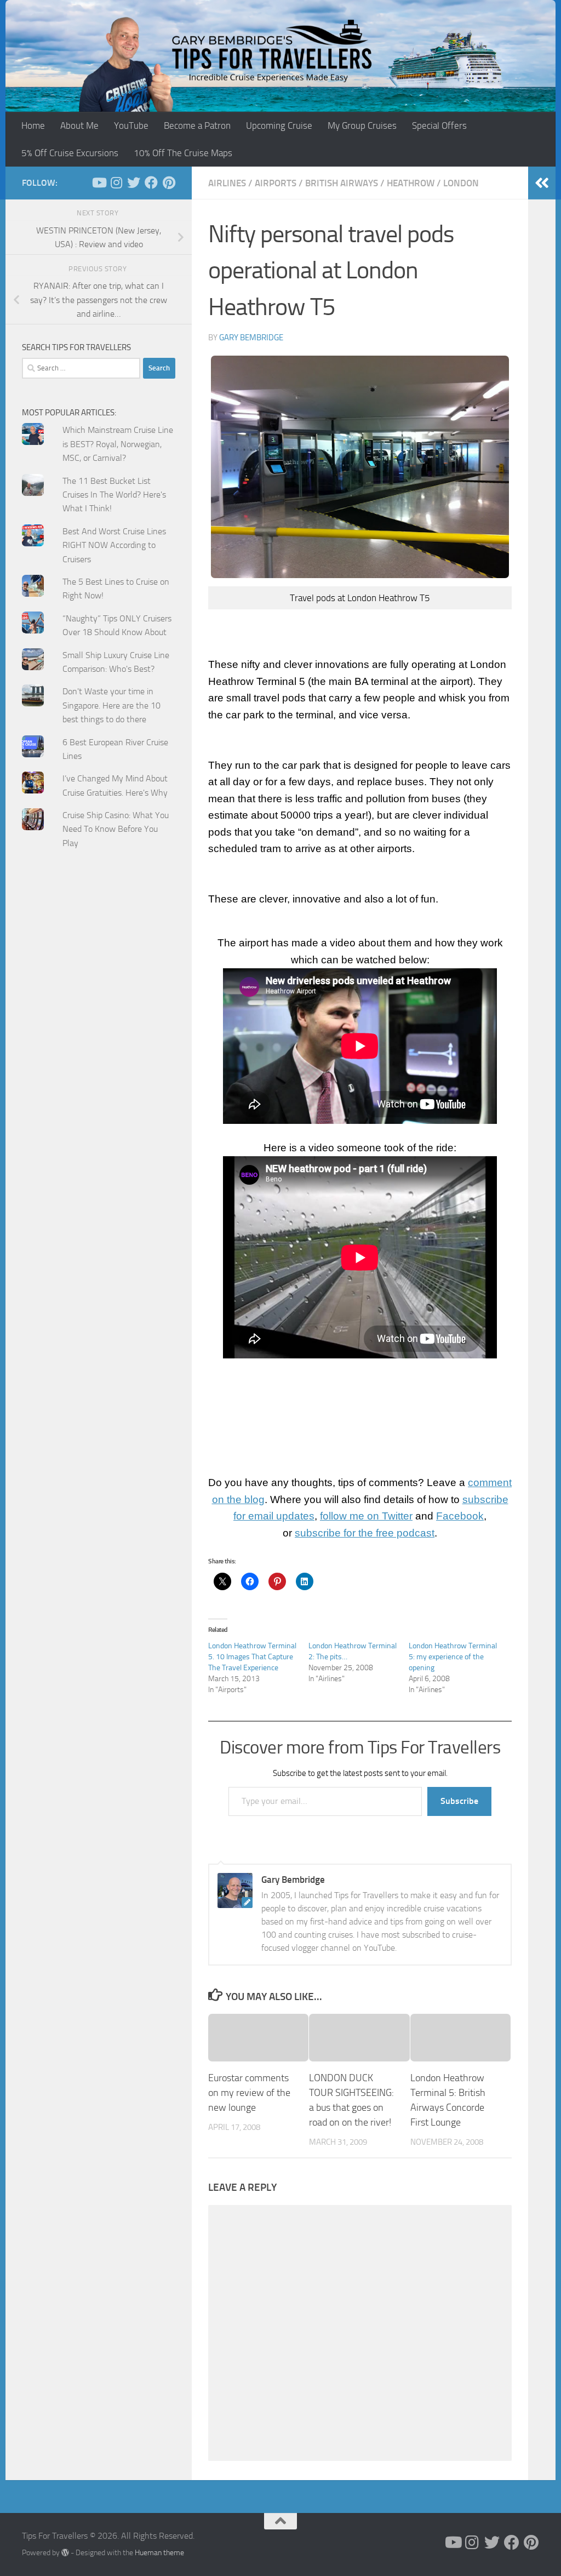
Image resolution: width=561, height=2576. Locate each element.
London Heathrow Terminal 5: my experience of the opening (453, 1657)
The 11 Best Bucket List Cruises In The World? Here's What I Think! (114, 495)
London (461, 183)
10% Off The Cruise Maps (183, 153)
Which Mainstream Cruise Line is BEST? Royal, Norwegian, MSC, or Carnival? (118, 444)
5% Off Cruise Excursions (70, 153)
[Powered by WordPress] (65, 2552)
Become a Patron (197, 125)
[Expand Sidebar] (542, 183)
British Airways (342, 183)
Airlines (227, 183)
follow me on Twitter (366, 1516)
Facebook (460, 1516)
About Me (79, 125)
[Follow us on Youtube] (99, 182)
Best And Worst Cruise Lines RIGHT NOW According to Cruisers (114, 545)
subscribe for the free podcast (365, 1533)
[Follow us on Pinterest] (169, 182)
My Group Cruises (362, 125)
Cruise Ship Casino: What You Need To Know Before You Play (116, 829)
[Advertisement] (99, 982)
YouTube (131, 125)
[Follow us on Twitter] (134, 182)
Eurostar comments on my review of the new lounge (249, 2093)
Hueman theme (159, 2553)
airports (276, 183)
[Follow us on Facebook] (151, 182)
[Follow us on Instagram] (116, 182)
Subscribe (459, 1801)
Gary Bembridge (251, 338)
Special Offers (439, 125)
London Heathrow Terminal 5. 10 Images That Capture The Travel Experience (252, 1657)
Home (33, 125)
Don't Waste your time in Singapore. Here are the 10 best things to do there (111, 705)
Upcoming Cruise (279, 125)
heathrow (411, 183)
